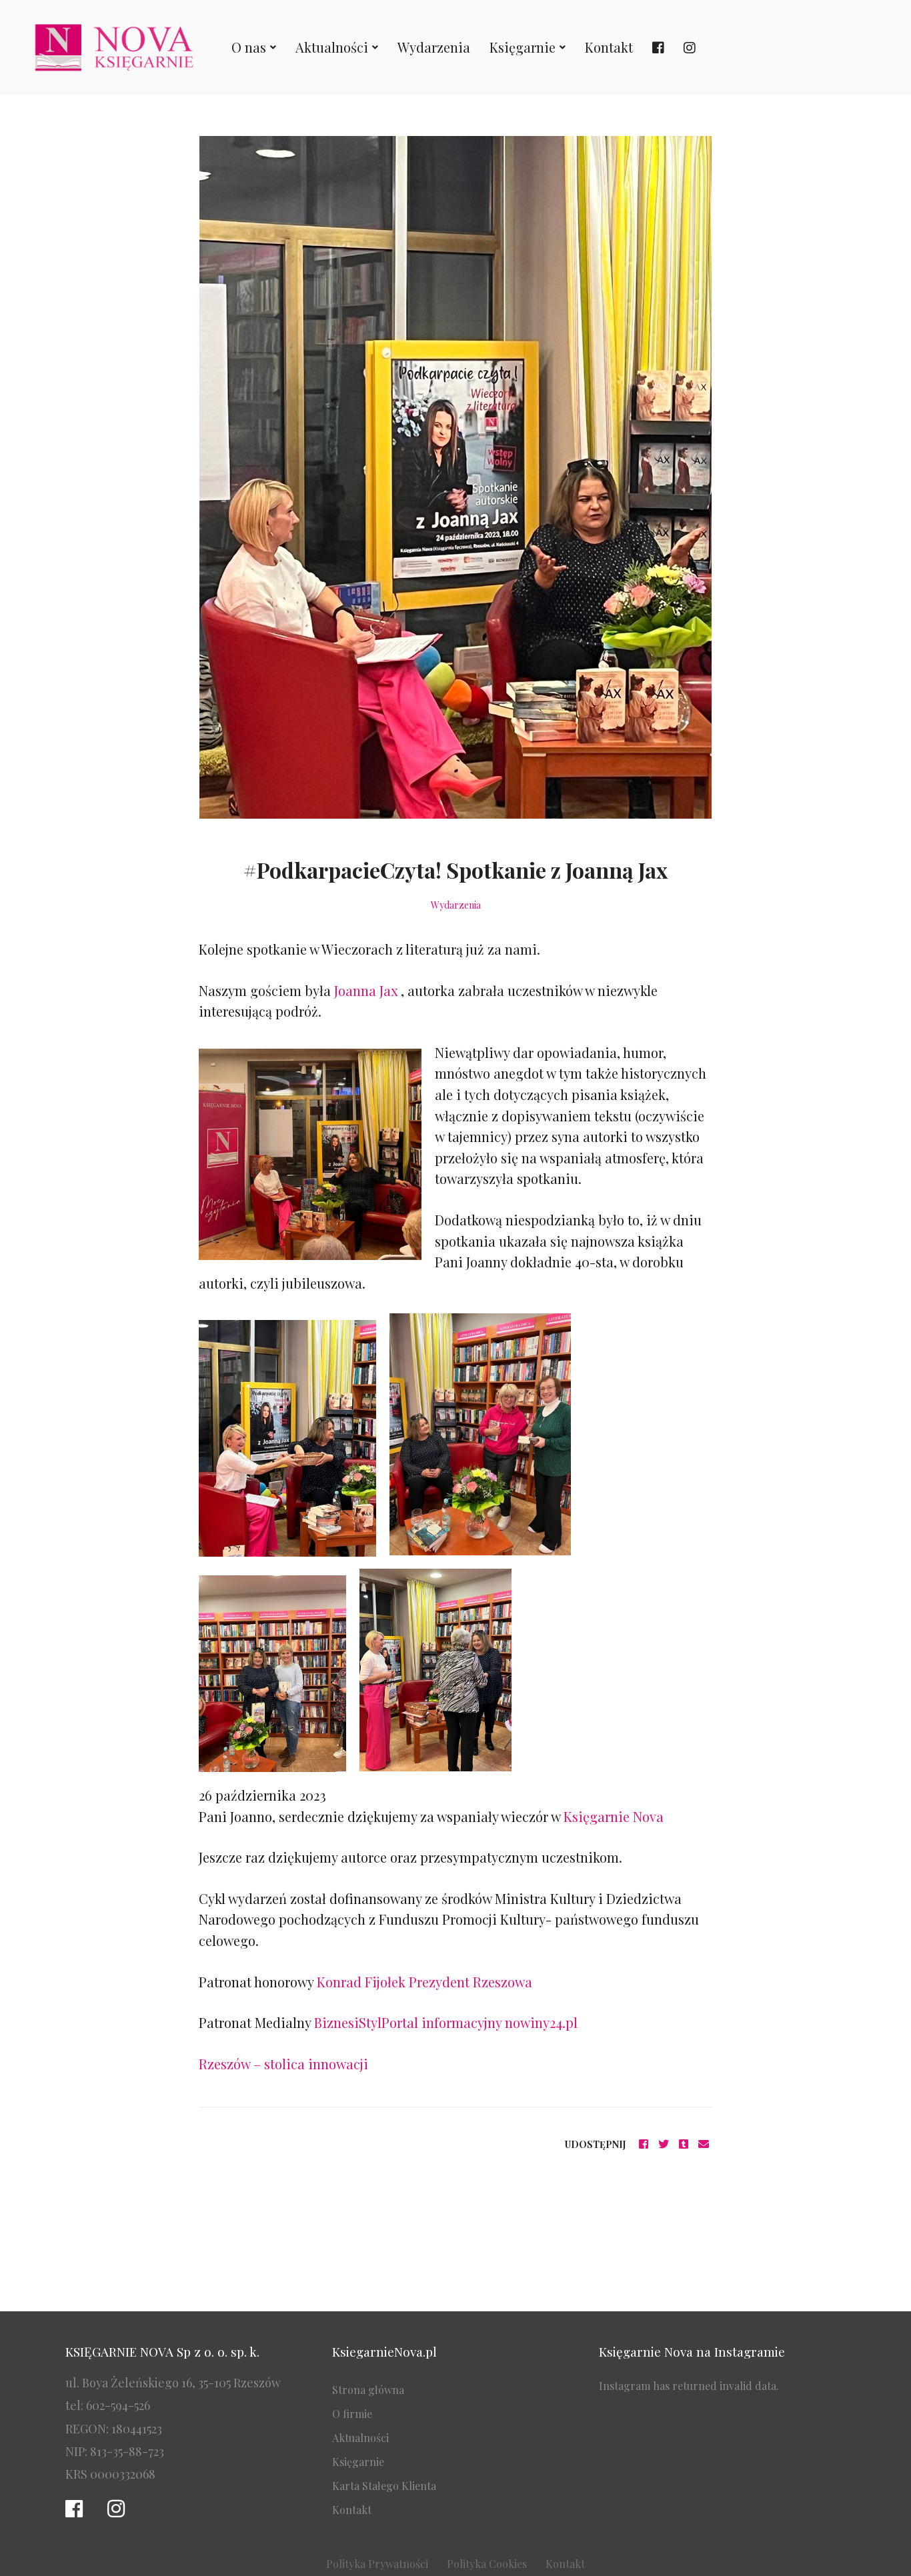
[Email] (704, 2144)
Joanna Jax (367, 990)
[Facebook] (644, 2144)
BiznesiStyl (348, 2022)
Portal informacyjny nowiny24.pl (480, 2022)
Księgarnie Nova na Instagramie (692, 2351)
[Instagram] (116, 2509)
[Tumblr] (684, 2144)
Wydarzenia (456, 905)
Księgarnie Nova (614, 1816)
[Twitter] (664, 2144)
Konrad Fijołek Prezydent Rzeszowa (424, 1982)
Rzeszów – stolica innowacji (283, 2064)
